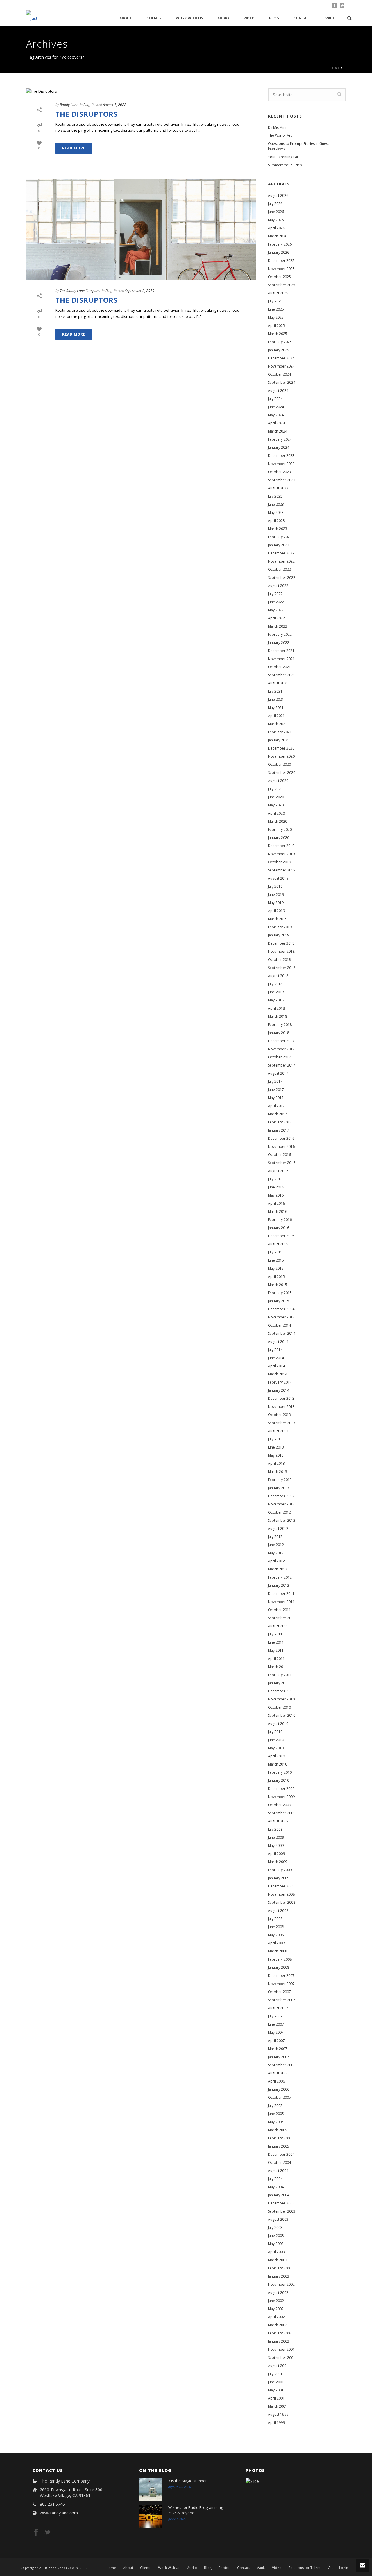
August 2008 (278, 1911)
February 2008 (280, 1959)
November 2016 (281, 1146)
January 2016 (279, 1228)
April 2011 (276, 1659)
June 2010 (276, 1740)
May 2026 (276, 220)
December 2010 (281, 1691)
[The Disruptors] (141, 91)
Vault (331, 18)
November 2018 (281, 951)
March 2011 (278, 1667)
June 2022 (276, 602)
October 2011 (279, 1610)
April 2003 (276, 2252)
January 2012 (279, 1585)
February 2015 (280, 1293)
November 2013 (281, 1407)
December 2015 (281, 1236)
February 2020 (280, 829)
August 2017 (278, 1073)
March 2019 (278, 919)
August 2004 (278, 2171)
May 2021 (276, 708)
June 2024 (276, 407)
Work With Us (189, 18)
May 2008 (276, 1935)
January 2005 (279, 2146)
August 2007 (278, 2008)
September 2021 (282, 675)
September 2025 (282, 285)
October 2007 (279, 1992)
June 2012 (276, 1545)
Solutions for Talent (305, 2568)
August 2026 (278, 196)
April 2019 (276, 911)
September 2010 (282, 1715)
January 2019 (279, 935)
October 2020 (279, 764)
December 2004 (281, 2154)
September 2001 (282, 2358)
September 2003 (282, 2211)
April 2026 (276, 228)
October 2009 (279, 1805)
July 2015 (275, 1252)
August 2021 (278, 683)
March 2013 (278, 1472)
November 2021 (281, 659)
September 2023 (282, 480)
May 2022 (276, 610)
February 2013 (280, 1480)
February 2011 (280, 1675)
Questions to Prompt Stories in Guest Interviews (298, 146)
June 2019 (276, 895)
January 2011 (279, 1683)
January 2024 (279, 447)
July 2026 (275, 204)
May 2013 (276, 1455)
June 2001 (276, 2382)
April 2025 (276, 326)
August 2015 (278, 1244)
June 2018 (276, 992)
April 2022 (276, 618)
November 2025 (281, 269)
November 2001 (281, 2349)
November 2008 (281, 1894)
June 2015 (276, 1260)
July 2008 (275, 1919)
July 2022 (275, 594)
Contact (302, 18)
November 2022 (281, 561)
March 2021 (278, 724)
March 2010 (278, 1764)
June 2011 (276, 1642)
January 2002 (279, 2341)
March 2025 (278, 334)
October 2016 (279, 1155)
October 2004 (279, 2162)
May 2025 (276, 317)
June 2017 (276, 1090)
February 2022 (280, 634)
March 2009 (278, 1862)
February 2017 (280, 1122)
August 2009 (278, 1821)
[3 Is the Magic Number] (151, 2490)
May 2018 (276, 1000)
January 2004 (279, 2195)
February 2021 (280, 732)
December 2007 (281, 1976)
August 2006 (278, 2073)
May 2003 (276, 2244)
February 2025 (280, 342)
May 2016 (276, 1195)
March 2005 (278, 2130)
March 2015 (278, 1285)
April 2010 (276, 1756)
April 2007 (276, 2041)
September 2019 (282, 870)
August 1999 (278, 2414)
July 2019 (275, 886)
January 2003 (279, 2276)
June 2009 (276, 1837)
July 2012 (275, 1537)
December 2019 (281, 846)
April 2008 (276, 1943)
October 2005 (279, 2097)
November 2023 (281, 464)
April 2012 (276, 1561)
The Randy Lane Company (80, 291)
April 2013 (276, 1463)
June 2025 (276, 309)
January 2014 (279, 1390)
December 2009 (281, 1789)
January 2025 (279, 350)
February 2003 (280, 2268)
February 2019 (280, 927)
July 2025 (275, 301)
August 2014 (278, 1342)
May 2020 (276, 805)
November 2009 (281, 1797)
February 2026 (280, 244)
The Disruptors (86, 114)
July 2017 (275, 1081)
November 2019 (281, 854)
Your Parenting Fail (283, 157)
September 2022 (282, 578)
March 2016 (278, 1212)
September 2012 (282, 1520)
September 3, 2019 (140, 291)
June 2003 (276, 2236)
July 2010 (275, 1732)
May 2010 (276, 1748)
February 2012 (280, 1577)
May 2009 (276, 1845)
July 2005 (275, 2106)
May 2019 (276, 903)
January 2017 (279, 1130)
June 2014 (276, 1358)
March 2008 (278, 1951)
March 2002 (278, 2325)
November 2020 (281, 756)
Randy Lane (69, 105)
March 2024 (278, 431)
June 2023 (276, 504)
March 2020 (278, 821)
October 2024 (279, 374)
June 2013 (276, 1447)
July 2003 (275, 2228)
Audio (223, 18)
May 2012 (276, 1553)
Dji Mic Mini (277, 127)
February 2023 (280, 537)
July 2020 (275, 789)
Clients (154, 18)
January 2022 (279, 643)
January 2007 (279, 2057)
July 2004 (275, 2179)
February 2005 (280, 2138)
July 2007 (275, 2016)
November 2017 (281, 1049)
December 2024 (281, 358)
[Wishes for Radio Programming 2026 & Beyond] (151, 2516)
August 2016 (278, 1171)
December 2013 (281, 1398)
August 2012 (278, 1529)
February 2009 (280, 1870)
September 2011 (282, 1618)
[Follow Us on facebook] (36, 2533)
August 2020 (278, 781)
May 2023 (276, 513)
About (126, 18)
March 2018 (278, 1016)
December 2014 (281, 1309)
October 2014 (279, 1325)
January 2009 (279, 1878)
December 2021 (281, 651)
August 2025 (278, 293)
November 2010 (281, 1699)
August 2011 (278, 1626)
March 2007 (278, 2049)
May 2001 (276, 2390)
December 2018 (281, 943)
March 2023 (278, 529)
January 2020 (279, 838)
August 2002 (278, 2293)
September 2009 (282, 1813)
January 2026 (279, 252)
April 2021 (276, 716)
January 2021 (279, 740)
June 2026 (276, 212)
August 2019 (278, 878)
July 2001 (275, 2374)
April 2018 (276, 1008)
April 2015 (276, 1277)
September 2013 (282, 1423)
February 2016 (280, 1220)
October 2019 (279, 862)
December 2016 (281, 1138)
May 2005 (276, 2122)
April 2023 (276, 521)
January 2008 (279, 1967)
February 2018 (280, 1025)
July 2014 (275, 1350)
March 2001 (278, 2406)
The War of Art (280, 135)
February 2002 (280, 2333)
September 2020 (282, 773)
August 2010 (278, 1724)
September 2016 (282, 1163)
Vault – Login (338, 2568)
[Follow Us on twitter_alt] (47, 2533)
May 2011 (276, 1650)
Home (335, 68)
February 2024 (280, 439)
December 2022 (281, 553)
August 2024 (278, 391)
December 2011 (281, 1594)
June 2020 (276, 797)
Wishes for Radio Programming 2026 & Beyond (196, 2510)
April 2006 (276, 2081)
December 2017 (281, 1041)
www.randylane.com (59, 2513)
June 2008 (276, 1927)
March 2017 (278, 1114)
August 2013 (278, 1431)
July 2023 (275, 496)
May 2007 (276, 2032)
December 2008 (281, 1886)
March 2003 (278, 2260)
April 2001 (276, 2398)
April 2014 (276, 1366)
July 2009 (275, 1829)
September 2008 (282, 1902)
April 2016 (276, 1203)
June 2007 (276, 2024)
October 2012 (279, 1512)
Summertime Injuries (285, 165)
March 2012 (278, 1569)
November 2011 (281, 1602)
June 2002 (276, 2301)
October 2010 (279, 1707)
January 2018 (279, 1033)
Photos (224, 2568)
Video (249, 18)
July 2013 (275, 1439)
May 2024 (276, 415)
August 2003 (278, 2219)
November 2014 (281, 1317)
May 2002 (276, 2309)
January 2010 (279, 1780)
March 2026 (278, 236)
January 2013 (279, 1488)
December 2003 (281, 2203)
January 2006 (279, 2089)
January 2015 (279, 1301)
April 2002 (276, 2317)
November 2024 (281, 366)
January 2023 (279, 545)
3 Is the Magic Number (188, 2481)
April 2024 (276, 423)
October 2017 (279, 1057)
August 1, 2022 (115, 105)
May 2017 (276, 1098)
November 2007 (281, 1984)
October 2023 (279, 472)
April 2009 (276, 1854)
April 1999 (276, 2423)
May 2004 (276, 2187)
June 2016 (276, 1187)
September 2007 (282, 2000)
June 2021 (276, 699)
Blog (274, 18)
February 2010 (280, 1772)
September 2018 (282, 968)
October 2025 (279, 277)
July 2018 (275, 984)
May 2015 (276, 1268)
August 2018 (278, 976)
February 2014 (280, 1382)
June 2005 (276, 2114)
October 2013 (279, 1415)
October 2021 (279, 667)
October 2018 (279, 960)
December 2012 (281, 1496)
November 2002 (281, 2284)
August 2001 (278, 2366)
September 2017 (282, 1065)
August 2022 (278, 586)
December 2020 (281, 748)
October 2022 (279, 569)
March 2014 (278, 1374)
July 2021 (275, 691)
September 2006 (282, 2065)
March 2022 (278, 626)
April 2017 (276, 1106)
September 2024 (282, 382)
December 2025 (281, 261)
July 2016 (275, 1179)
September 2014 (282, 1333)
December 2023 (281, 456)
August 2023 (278, 488)
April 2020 (276, 813)
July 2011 (275, 1634)
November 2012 (281, 1504)
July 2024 (275, 399)
